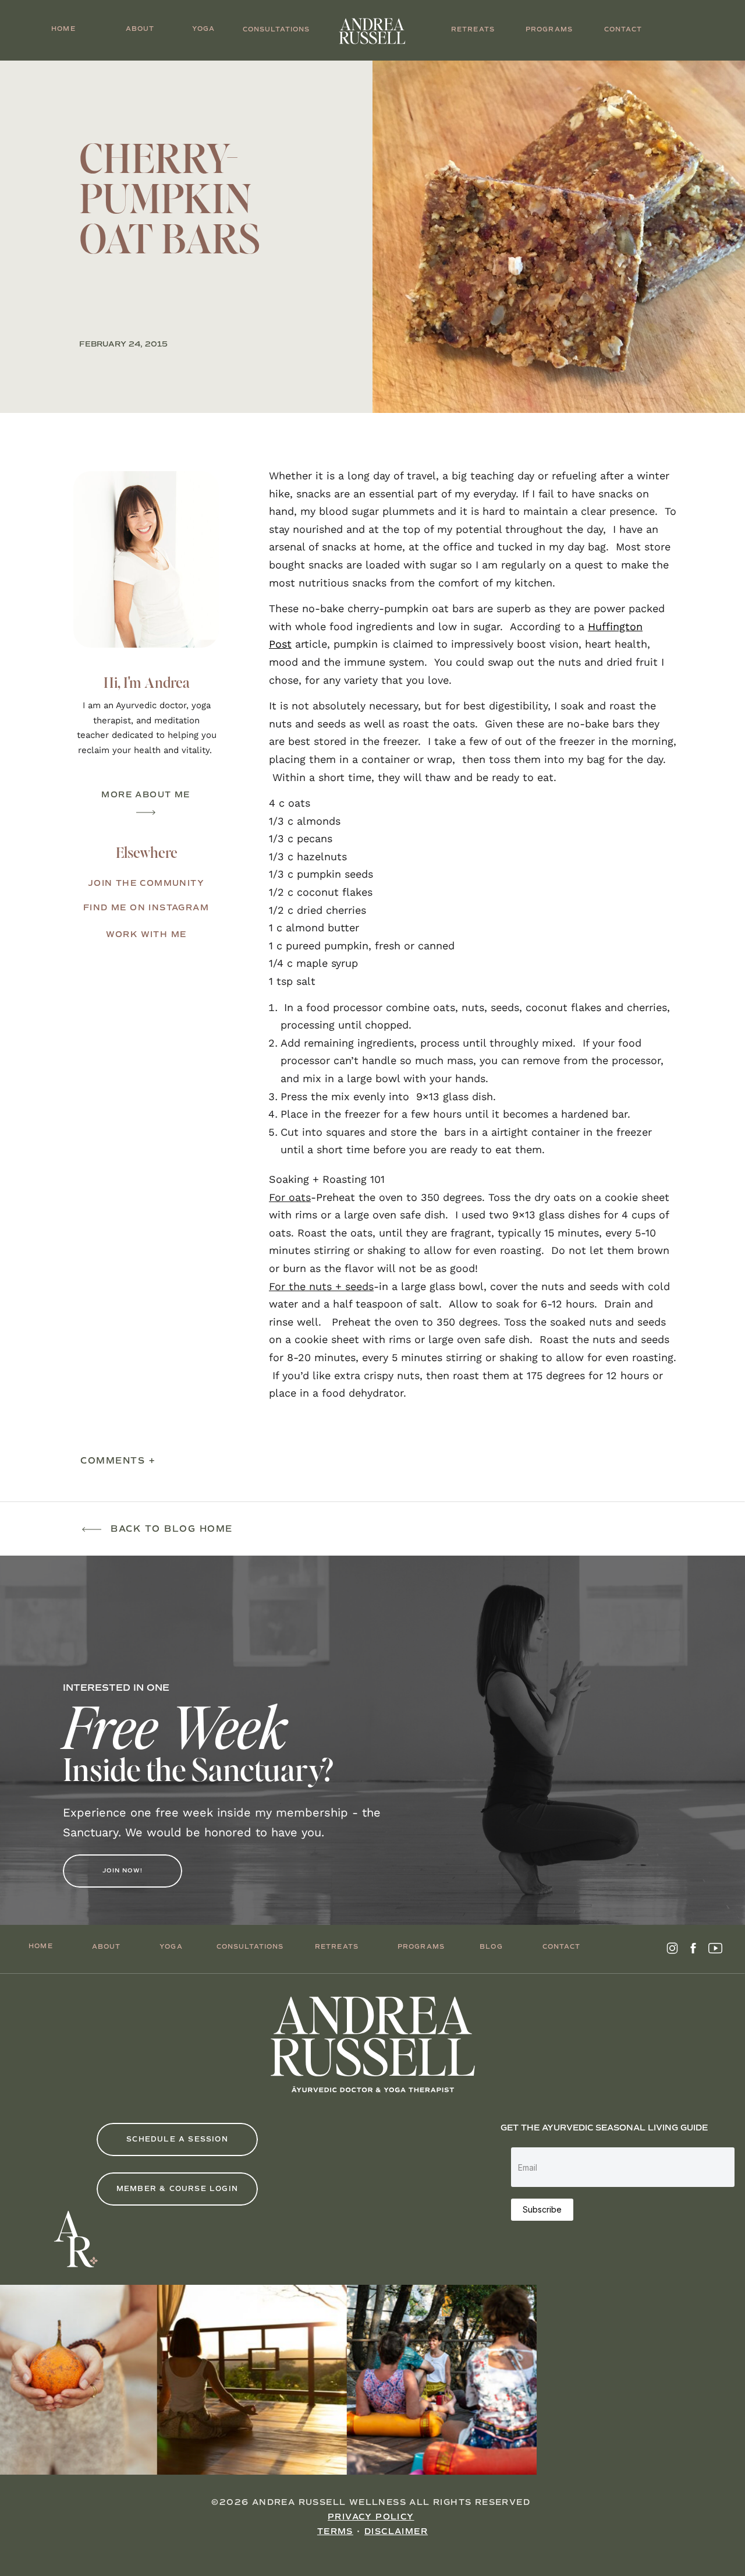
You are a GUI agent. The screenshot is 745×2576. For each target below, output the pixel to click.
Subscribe (542, 2209)
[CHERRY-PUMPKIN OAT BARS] (559, 237)
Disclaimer (396, 2531)
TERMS (335, 2531)
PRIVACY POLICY (371, 2517)
